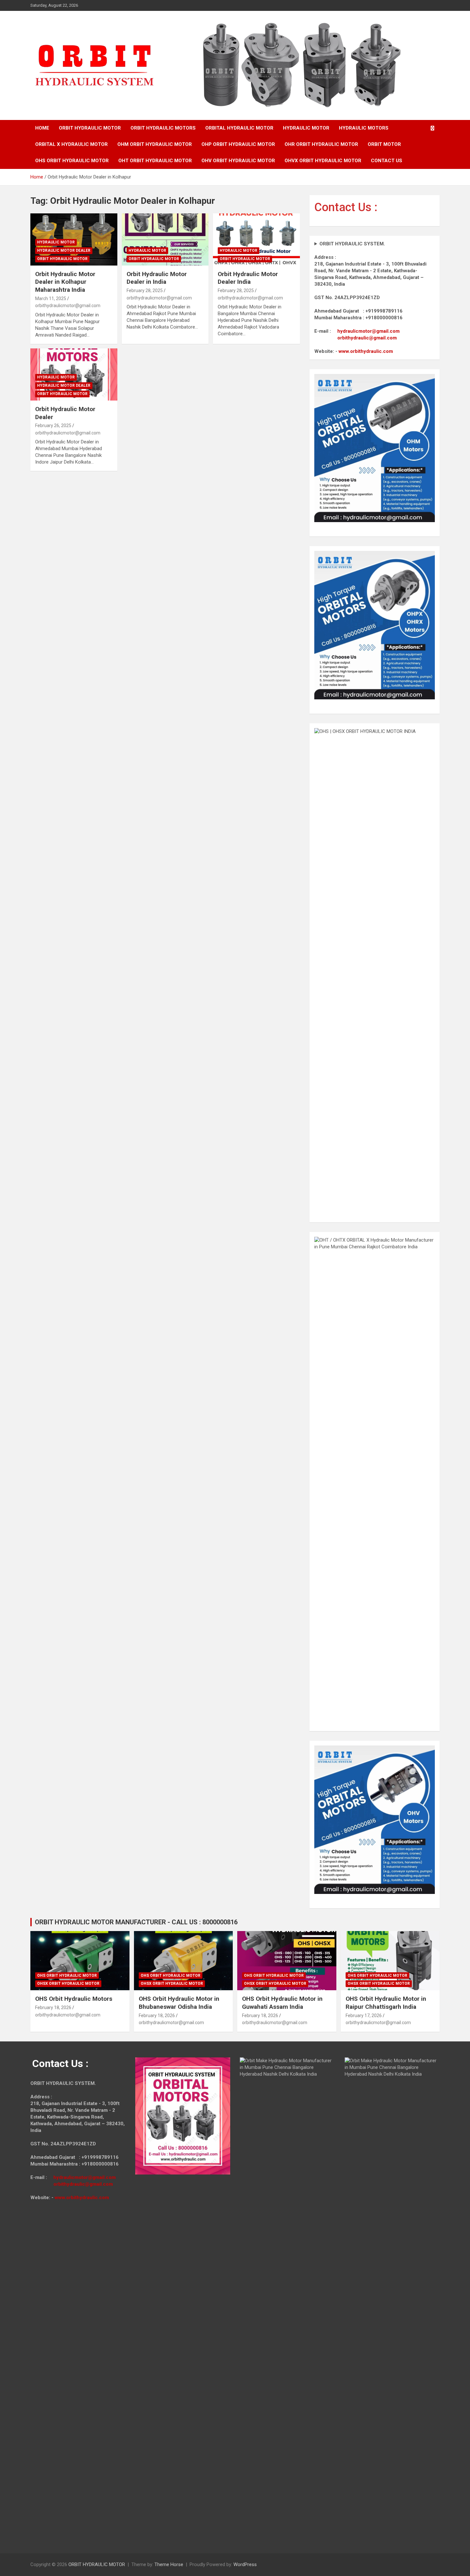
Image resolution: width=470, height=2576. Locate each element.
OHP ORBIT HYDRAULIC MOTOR (238, 144)
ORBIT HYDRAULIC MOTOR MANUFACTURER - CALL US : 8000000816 (136, 1922)
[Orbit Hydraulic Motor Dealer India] (257, 239)
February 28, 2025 (145, 290)
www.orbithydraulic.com (366, 351)
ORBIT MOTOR (384, 144)
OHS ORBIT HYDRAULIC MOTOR (72, 161)
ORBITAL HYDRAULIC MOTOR (239, 128)
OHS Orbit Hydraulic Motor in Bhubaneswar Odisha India (179, 2003)
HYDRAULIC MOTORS (364, 128)
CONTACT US (387, 161)
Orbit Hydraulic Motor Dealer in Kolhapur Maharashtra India (65, 282)
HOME (42, 128)
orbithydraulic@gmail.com (367, 338)
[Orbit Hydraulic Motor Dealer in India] (165, 239)
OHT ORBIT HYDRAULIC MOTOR (155, 161)
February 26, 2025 (53, 425)
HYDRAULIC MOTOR (306, 128)
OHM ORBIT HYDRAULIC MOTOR (155, 144)
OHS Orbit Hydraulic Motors (74, 1999)
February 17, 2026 (364, 2015)
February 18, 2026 (53, 2008)
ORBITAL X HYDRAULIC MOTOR (71, 144)
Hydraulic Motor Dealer (64, 250)
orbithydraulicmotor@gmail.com (68, 306)
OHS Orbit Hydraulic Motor (67, 1976)
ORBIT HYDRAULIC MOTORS (163, 128)
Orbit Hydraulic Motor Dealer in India (157, 278)
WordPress (245, 2564)
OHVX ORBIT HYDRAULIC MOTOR (323, 161)
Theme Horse (169, 2564)
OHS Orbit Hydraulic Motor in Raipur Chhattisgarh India (386, 2003)
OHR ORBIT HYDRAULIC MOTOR (321, 144)
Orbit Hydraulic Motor (62, 259)
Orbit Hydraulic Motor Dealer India (248, 278)
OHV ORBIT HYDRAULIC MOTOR (238, 161)
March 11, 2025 (51, 298)
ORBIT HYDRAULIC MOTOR (90, 128)
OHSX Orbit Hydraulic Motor (68, 1984)
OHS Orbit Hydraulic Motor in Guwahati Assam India (282, 2003)
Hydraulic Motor (56, 242)
